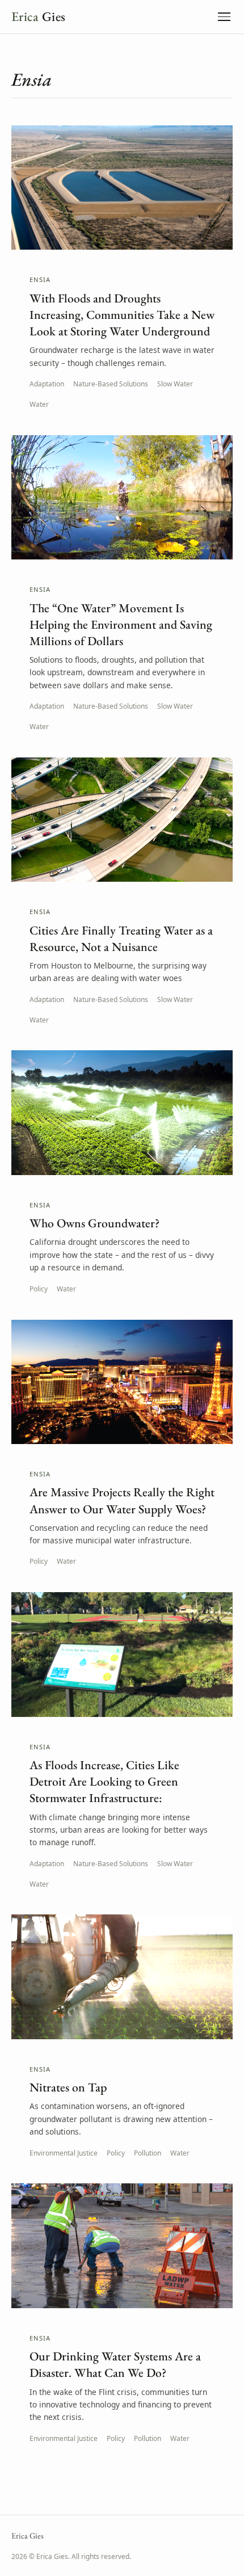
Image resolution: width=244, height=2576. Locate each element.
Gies (39, 16)
